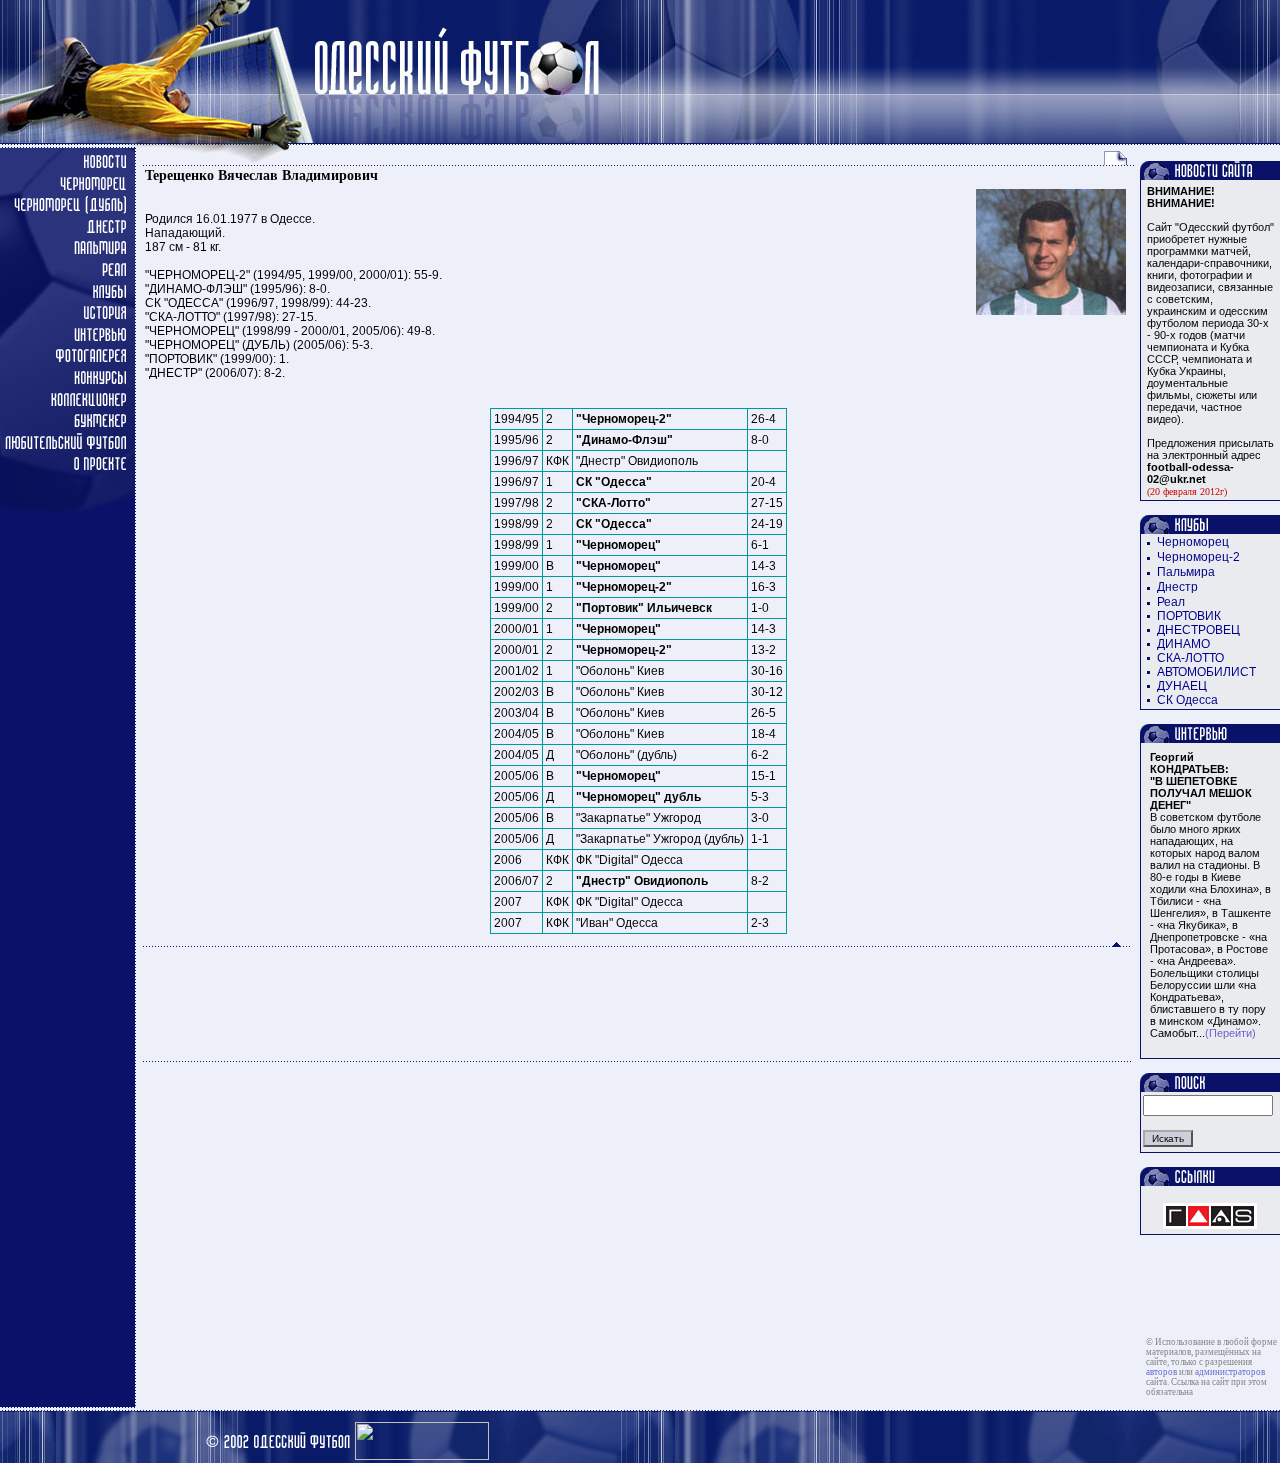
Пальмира (1186, 572)
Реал (1171, 602)
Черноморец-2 (1198, 557)
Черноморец (1193, 542)
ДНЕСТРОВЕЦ (1198, 630)
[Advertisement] (638, 1004)
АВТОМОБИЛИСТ (1206, 672)
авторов (1161, 1372)
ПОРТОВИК (1189, 616)
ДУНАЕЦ (1182, 686)
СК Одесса (1187, 700)
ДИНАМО (1183, 644)
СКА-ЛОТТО (1190, 658)
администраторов (1230, 1372)
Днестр (1177, 587)
